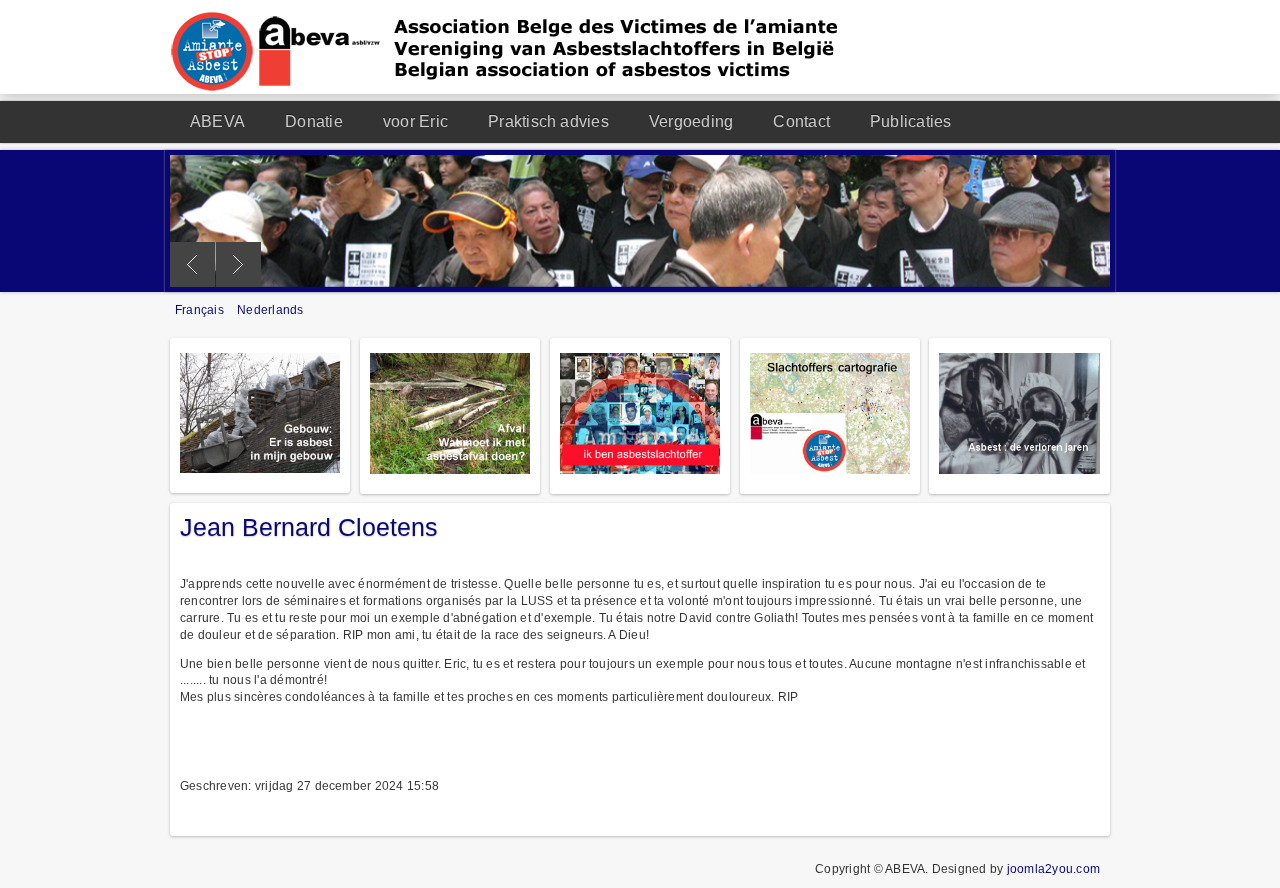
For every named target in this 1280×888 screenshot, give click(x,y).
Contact (801, 121)
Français (201, 310)
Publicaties (911, 121)
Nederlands (270, 310)
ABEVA (217, 121)
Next (238, 264)
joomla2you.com (1053, 869)
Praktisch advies (548, 121)
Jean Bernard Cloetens (309, 527)
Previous (192, 264)
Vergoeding (691, 121)
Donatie (314, 121)
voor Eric (415, 121)
